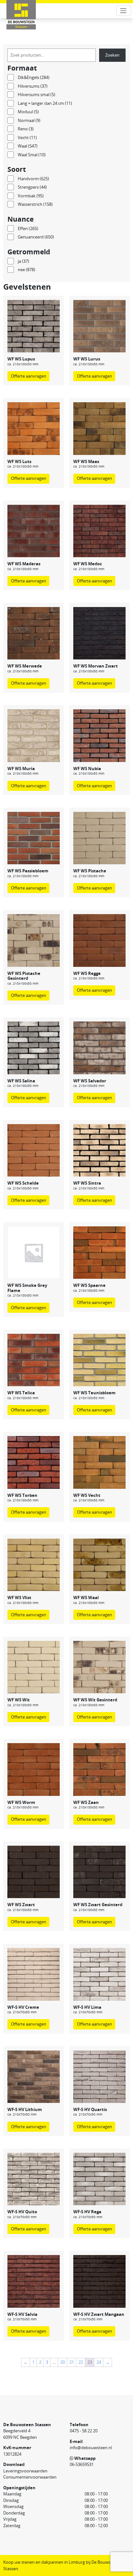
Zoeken (112, 55)
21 (72, 2362)
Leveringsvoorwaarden (25, 2471)
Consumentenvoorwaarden (30, 2477)
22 (81, 2362)
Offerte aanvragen (29, 376)
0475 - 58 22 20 (84, 2431)
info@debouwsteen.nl (91, 2448)
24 (99, 2362)
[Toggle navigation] (124, 11)
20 (63, 2362)
